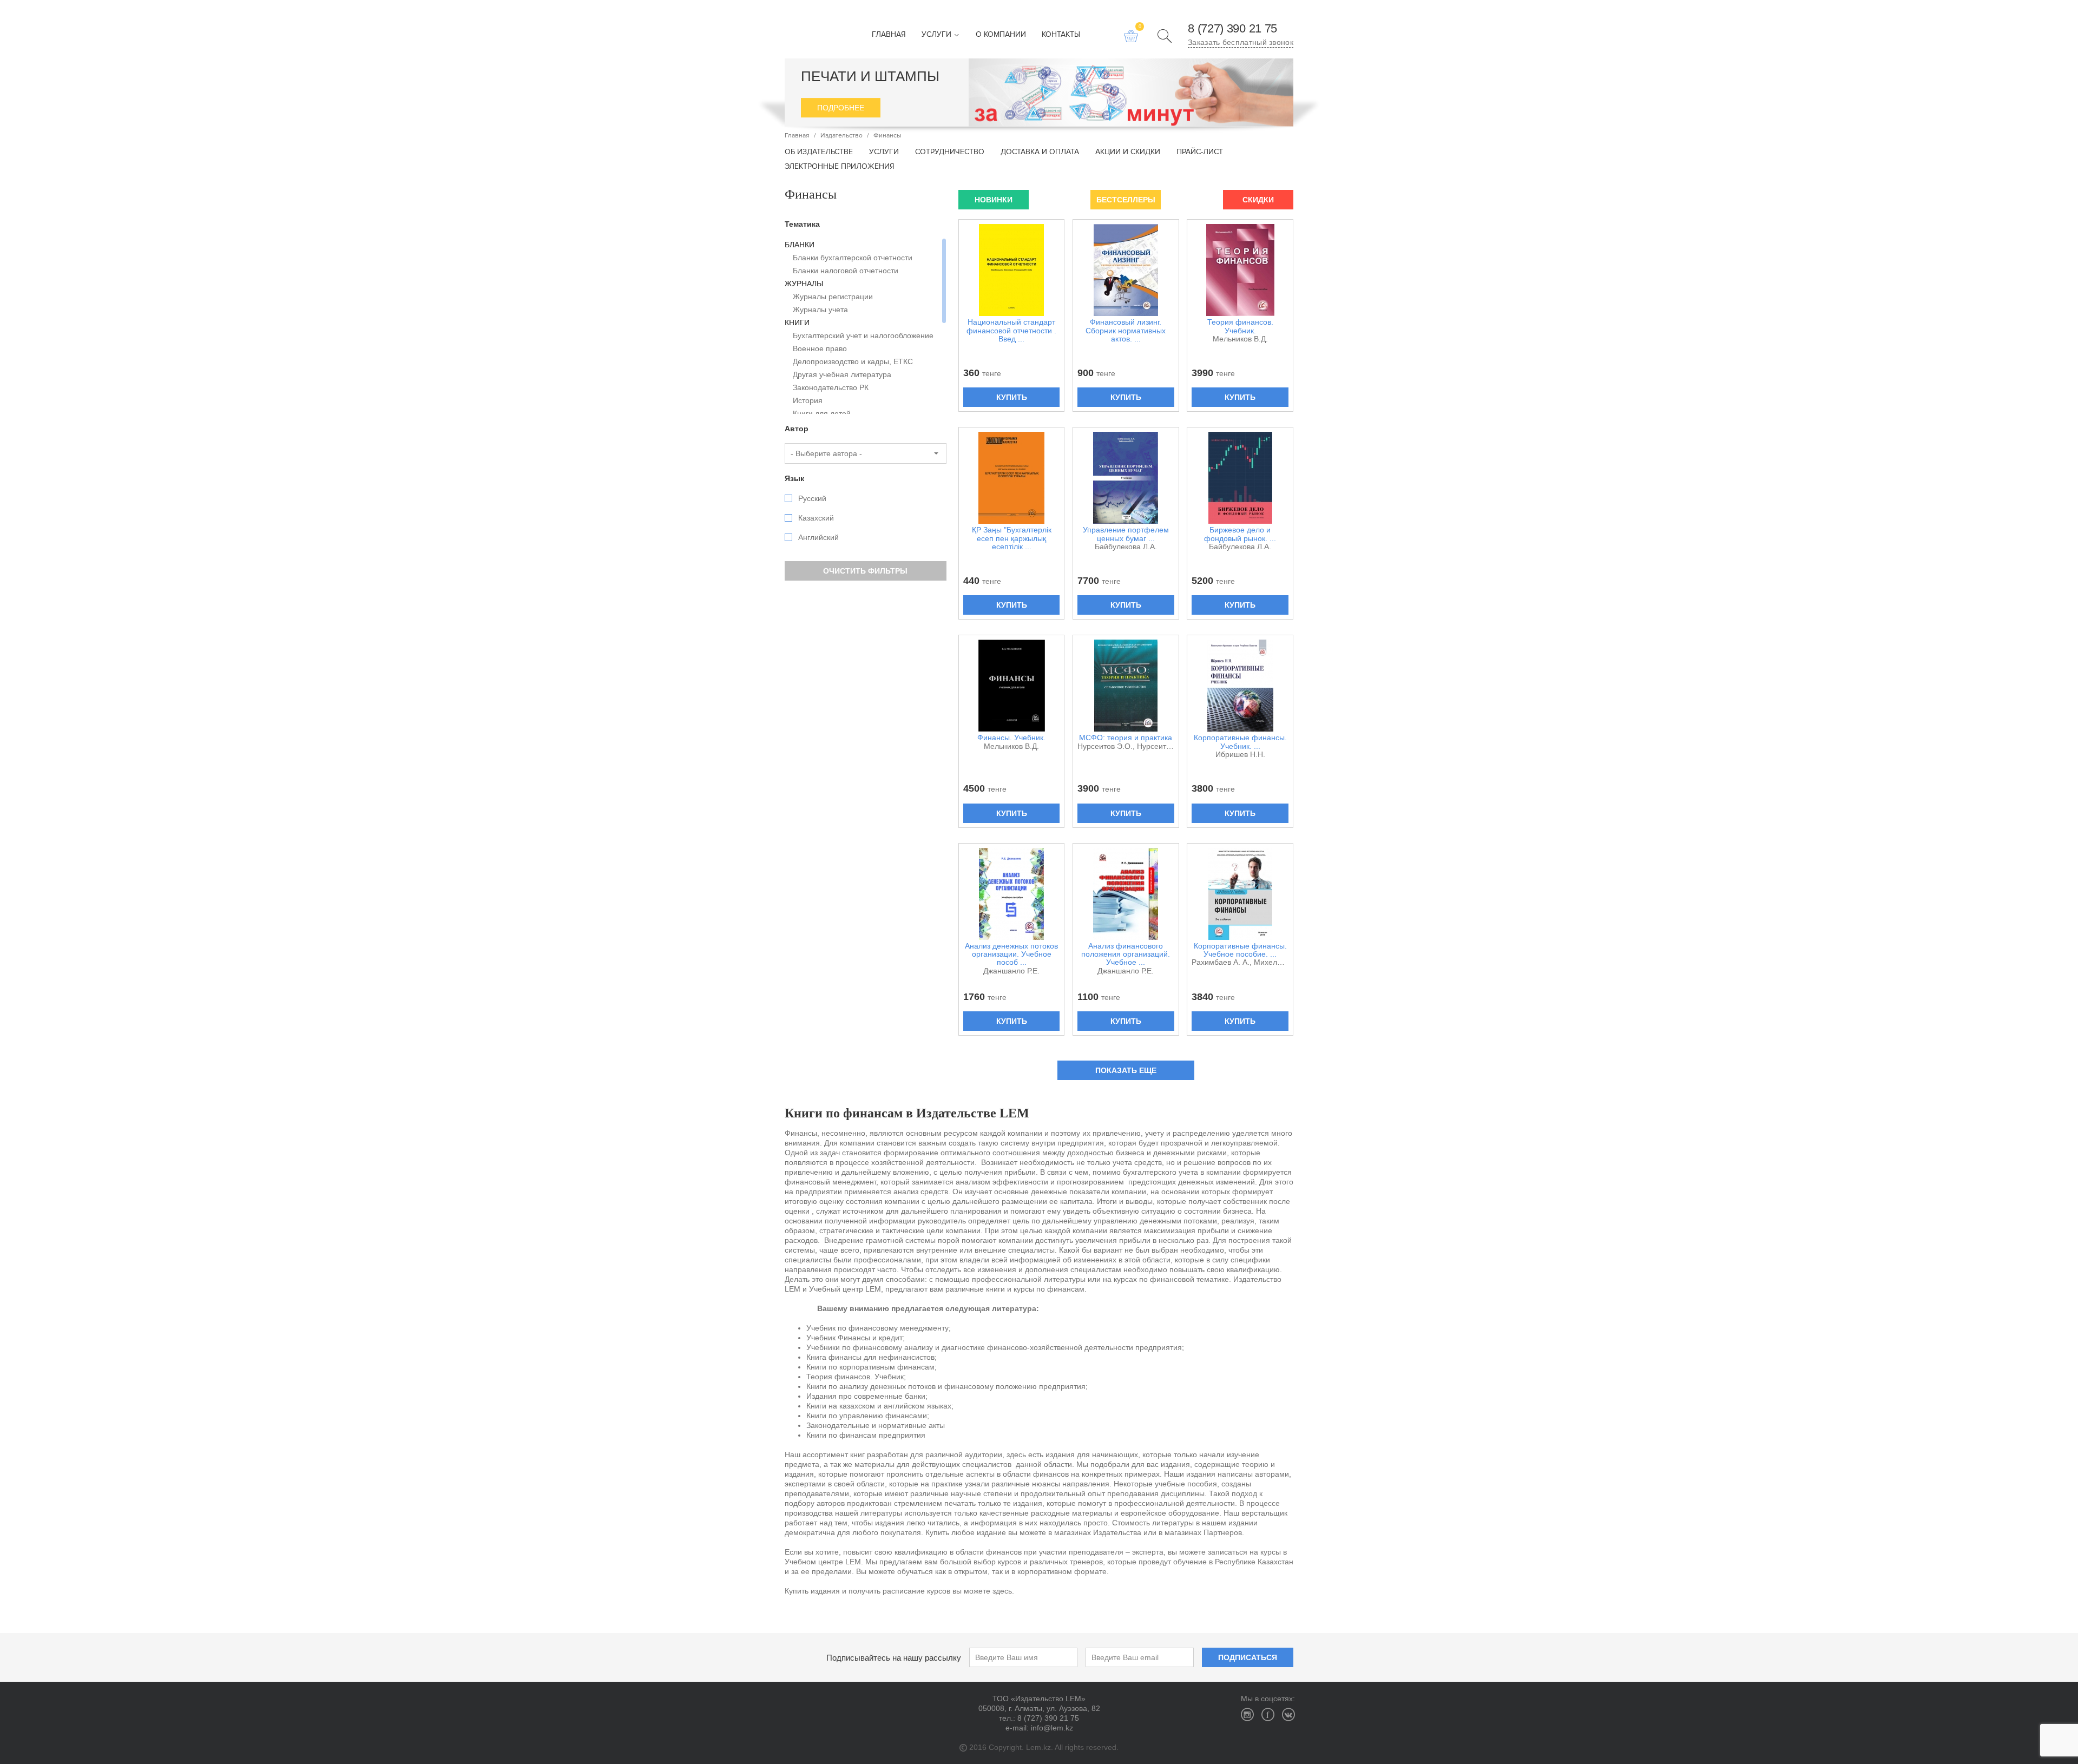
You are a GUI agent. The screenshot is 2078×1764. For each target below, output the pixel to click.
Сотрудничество (950, 152)
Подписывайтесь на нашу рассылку (894, 1658)
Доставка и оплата (1040, 152)
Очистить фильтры (865, 571)
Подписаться (1248, 1657)
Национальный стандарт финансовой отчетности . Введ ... (1011, 331)
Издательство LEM (803, 29)
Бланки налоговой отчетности (846, 271)
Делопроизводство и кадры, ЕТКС (853, 361)
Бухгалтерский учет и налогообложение (863, 335)
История (808, 400)
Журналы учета (820, 310)
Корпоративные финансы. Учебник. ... (1240, 742)
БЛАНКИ (800, 245)
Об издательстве (819, 152)
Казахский (816, 518)
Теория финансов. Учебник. (1240, 326)
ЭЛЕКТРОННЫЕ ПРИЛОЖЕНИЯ (840, 167)
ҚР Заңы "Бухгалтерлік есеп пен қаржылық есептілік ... (1012, 538)
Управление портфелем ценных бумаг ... (1126, 534)
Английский (818, 537)
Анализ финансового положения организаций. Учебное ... (1126, 955)
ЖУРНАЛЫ (804, 284)
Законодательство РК (831, 387)
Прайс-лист (1200, 152)
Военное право (820, 348)
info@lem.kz (1052, 1728)
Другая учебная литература (842, 374)
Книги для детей (822, 413)
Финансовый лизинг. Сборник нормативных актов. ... (1126, 331)
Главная (889, 35)
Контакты (1061, 35)
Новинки (994, 200)
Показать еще (1126, 1070)
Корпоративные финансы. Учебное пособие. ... (1240, 950)
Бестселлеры (1126, 200)
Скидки (1258, 200)
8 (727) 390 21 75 (1232, 29)
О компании (1001, 35)
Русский (812, 498)
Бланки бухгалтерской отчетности (853, 258)
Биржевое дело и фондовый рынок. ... (1240, 534)
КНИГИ (797, 322)
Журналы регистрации (833, 297)
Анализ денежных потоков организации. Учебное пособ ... (1011, 955)
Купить (1012, 397)
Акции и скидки (1128, 152)
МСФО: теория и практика (1126, 738)
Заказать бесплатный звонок (1241, 42)
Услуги (938, 35)
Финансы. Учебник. (1011, 738)
